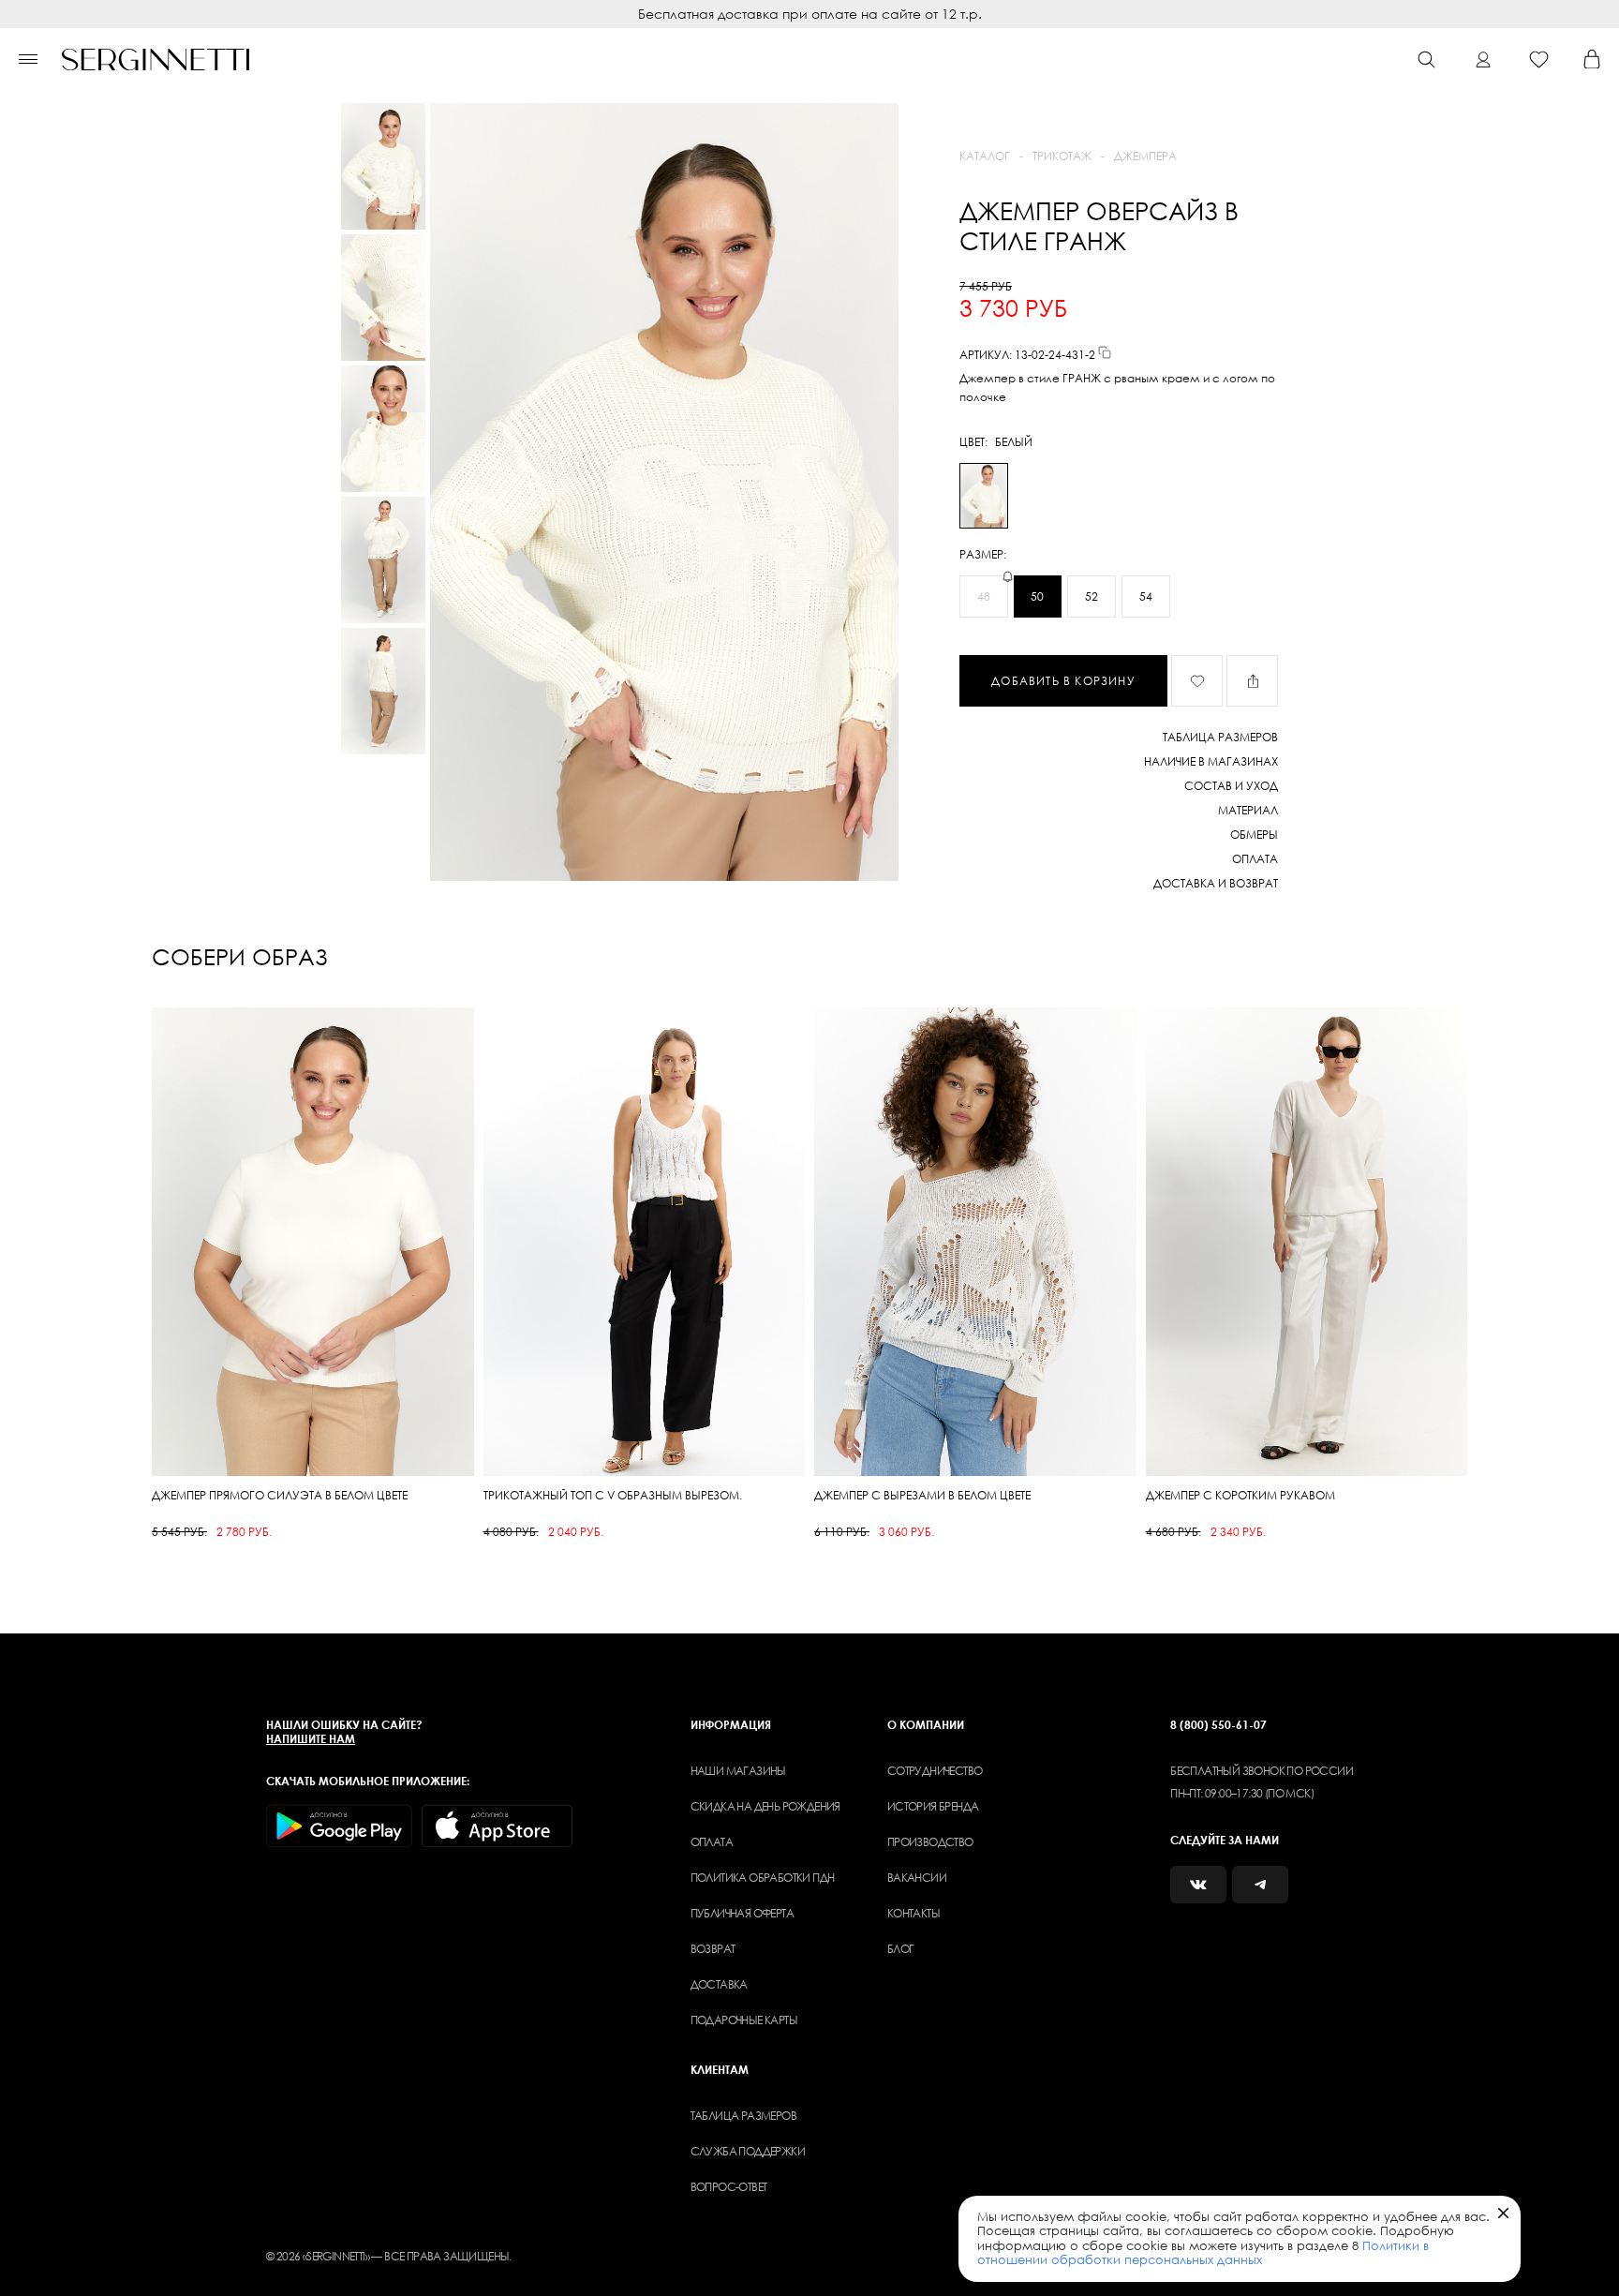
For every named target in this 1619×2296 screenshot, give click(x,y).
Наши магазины (738, 1771)
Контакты (913, 1913)
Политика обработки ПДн (763, 1878)
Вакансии (917, 1878)
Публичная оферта (742, 1913)
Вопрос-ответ (729, 2187)
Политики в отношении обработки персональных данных (1203, 2253)
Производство (930, 1842)
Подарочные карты (744, 2020)
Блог (901, 1949)
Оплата (712, 1842)
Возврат (713, 1949)
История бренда (933, 1806)
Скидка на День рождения (765, 1806)
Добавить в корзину (1063, 681)
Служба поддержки (748, 2151)
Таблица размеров (743, 2116)
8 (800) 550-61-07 (1218, 1725)
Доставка (719, 1984)
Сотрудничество (935, 1771)
